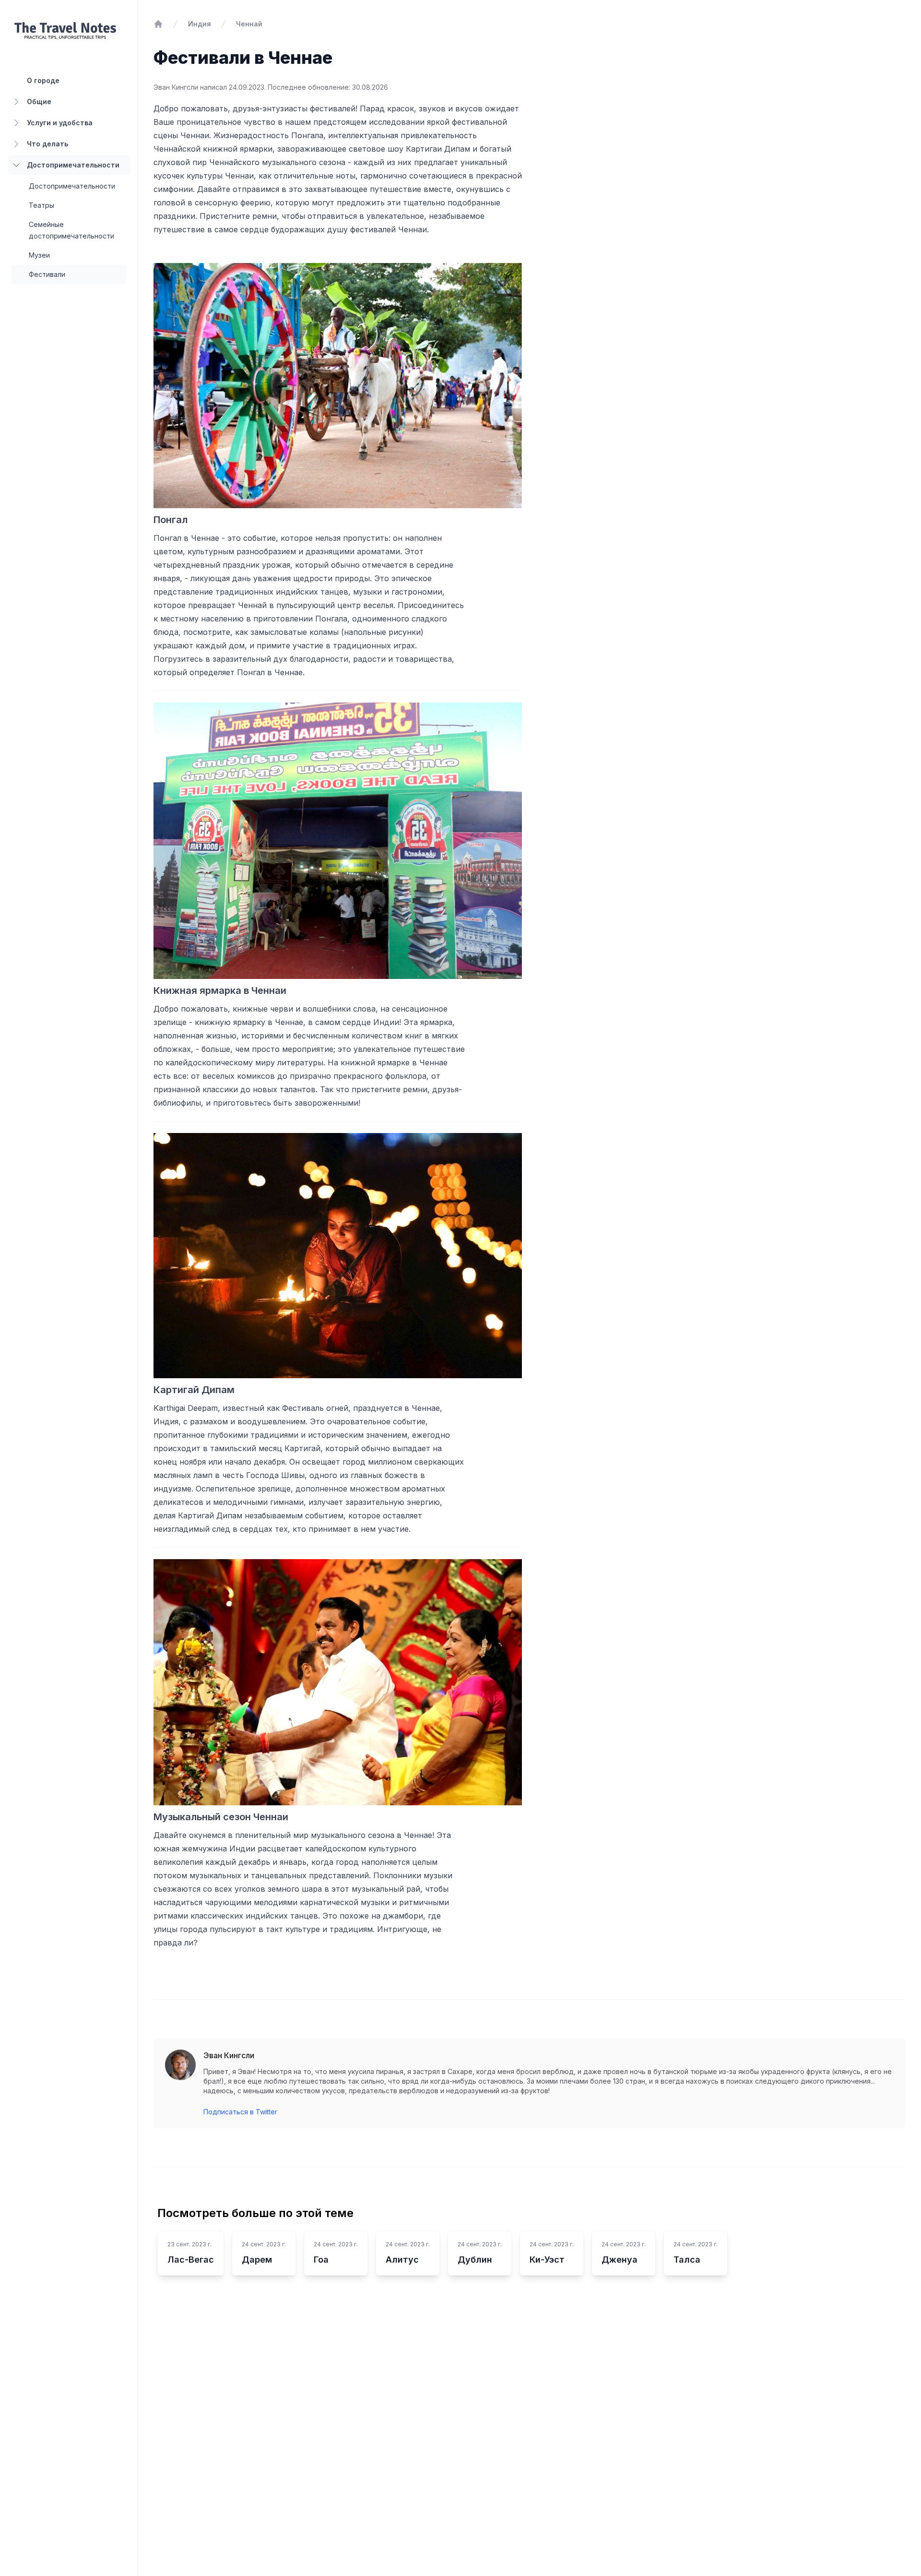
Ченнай (249, 24)
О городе (43, 80)
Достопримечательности (73, 165)
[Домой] (158, 24)
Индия (200, 24)
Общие (39, 101)
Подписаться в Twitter (240, 2112)
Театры (41, 205)
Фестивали (47, 274)
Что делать (47, 144)
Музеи (39, 255)
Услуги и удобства (60, 123)
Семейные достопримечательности (71, 230)
